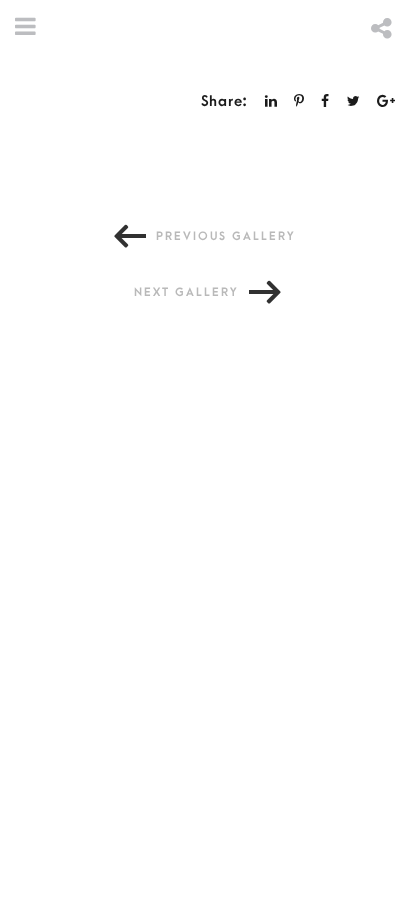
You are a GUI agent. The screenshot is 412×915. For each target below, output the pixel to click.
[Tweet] (354, 101)
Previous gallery (226, 236)
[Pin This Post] (299, 101)
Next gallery (186, 292)
